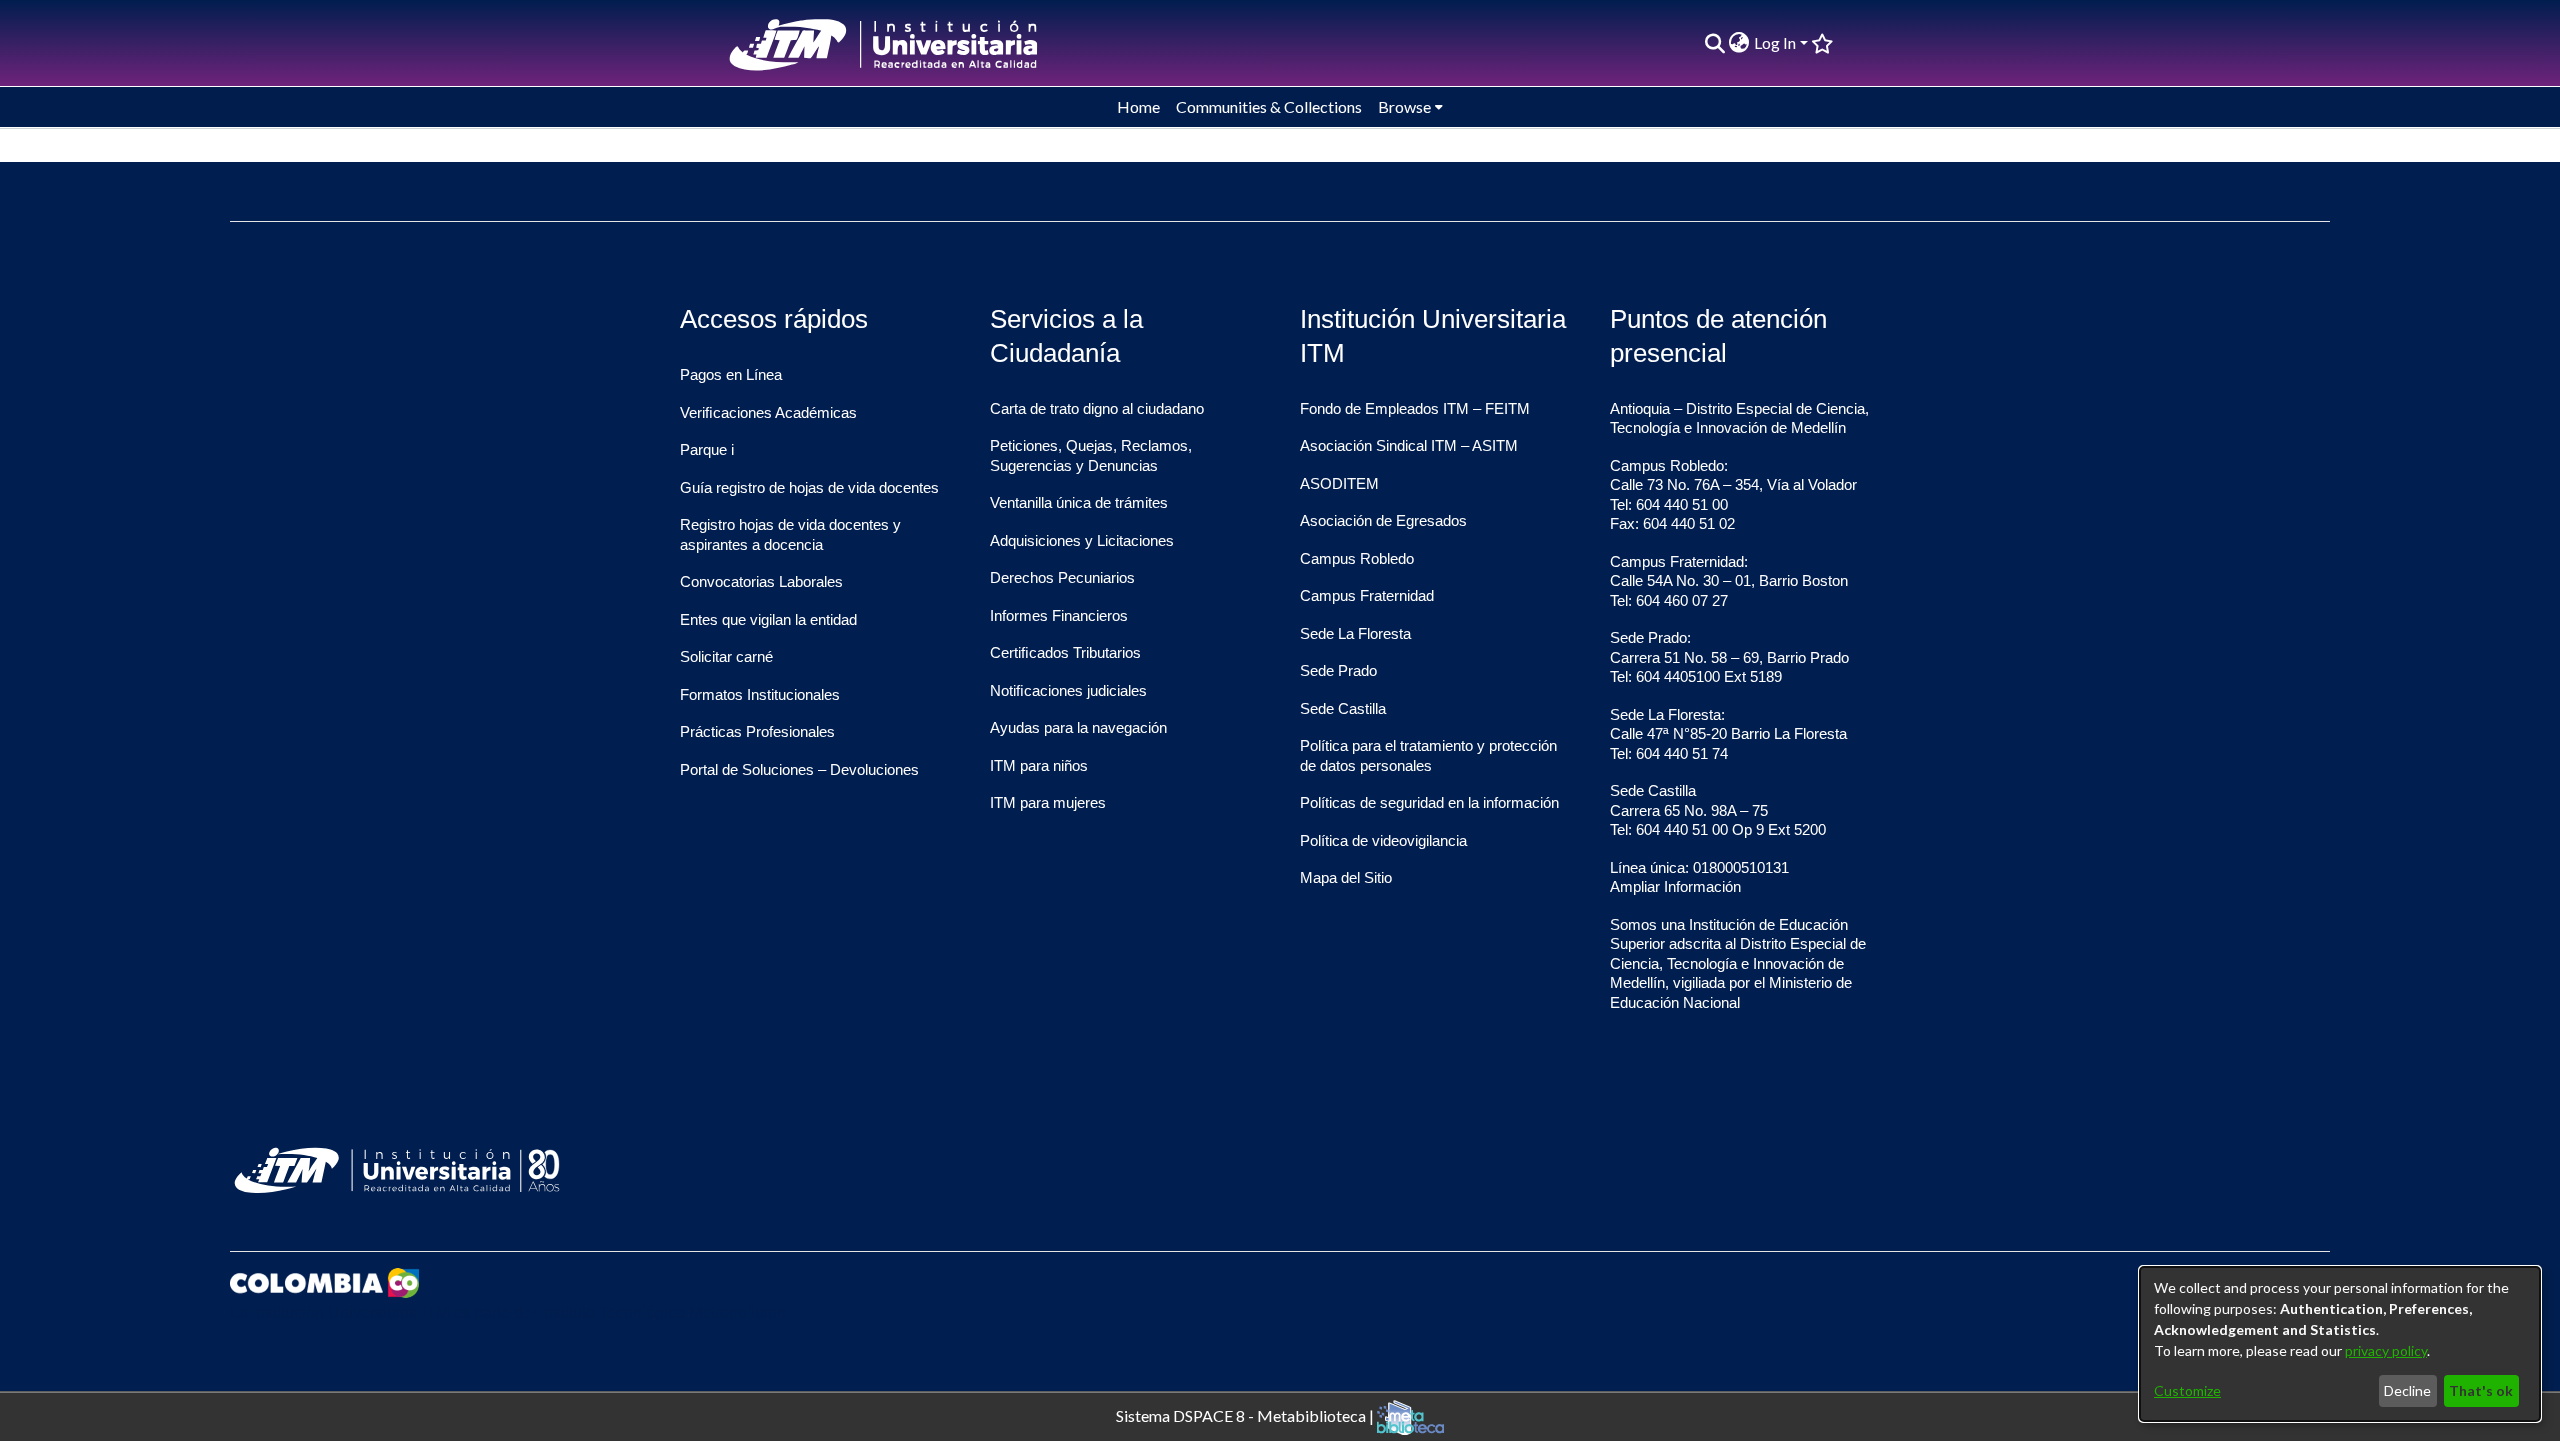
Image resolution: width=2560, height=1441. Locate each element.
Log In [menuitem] (1775, 42)
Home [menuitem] (1138, 106)
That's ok (2481, 1390)
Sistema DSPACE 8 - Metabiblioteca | (1246, 1414)
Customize (2187, 1390)
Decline (2407, 1390)
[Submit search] (1714, 43)
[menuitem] (1739, 43)
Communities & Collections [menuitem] (1269, 106)
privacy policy (2386, 1350)
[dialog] (2340, 1344)
